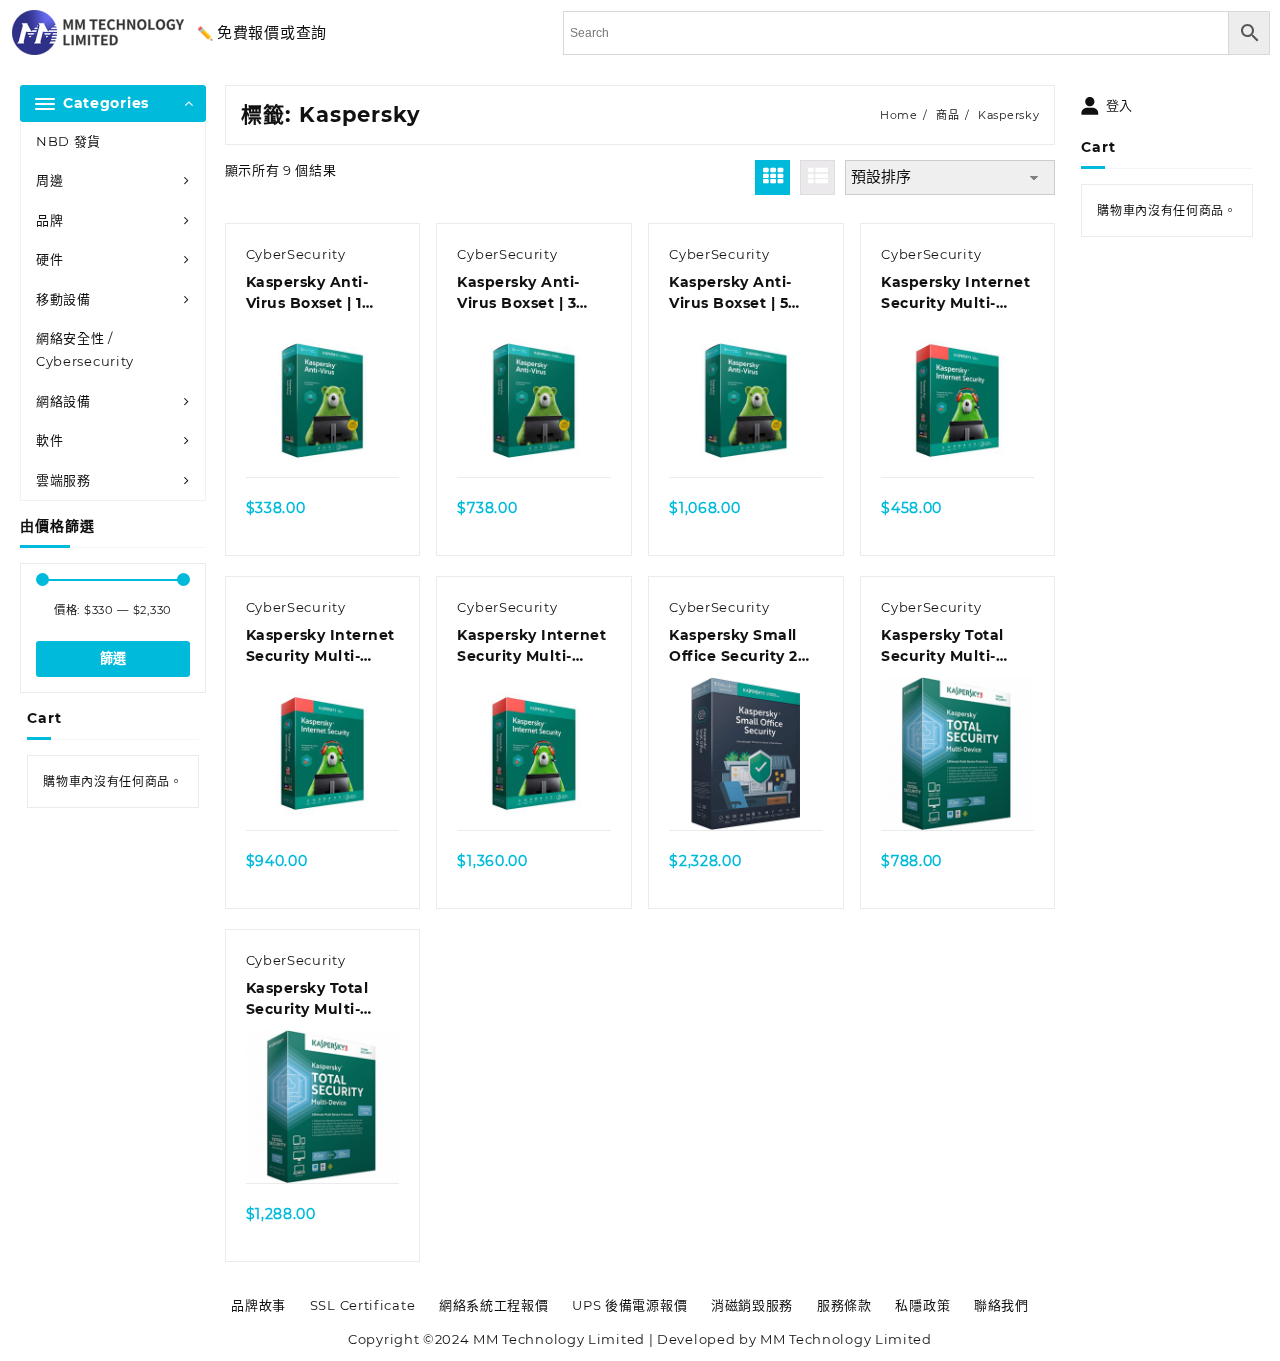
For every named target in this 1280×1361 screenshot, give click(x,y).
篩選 (113, 658)
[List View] (817, 177)
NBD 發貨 (68, 141)
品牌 (49, 220)
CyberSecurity (296, 254)
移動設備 (63, 299)
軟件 (49, 440)
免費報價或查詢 (272, 32)
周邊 (49, 180)
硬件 (49, 259)
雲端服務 (63, 480)
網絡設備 (63, 401)
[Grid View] (772, 177)
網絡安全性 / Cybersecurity (85, 349)
